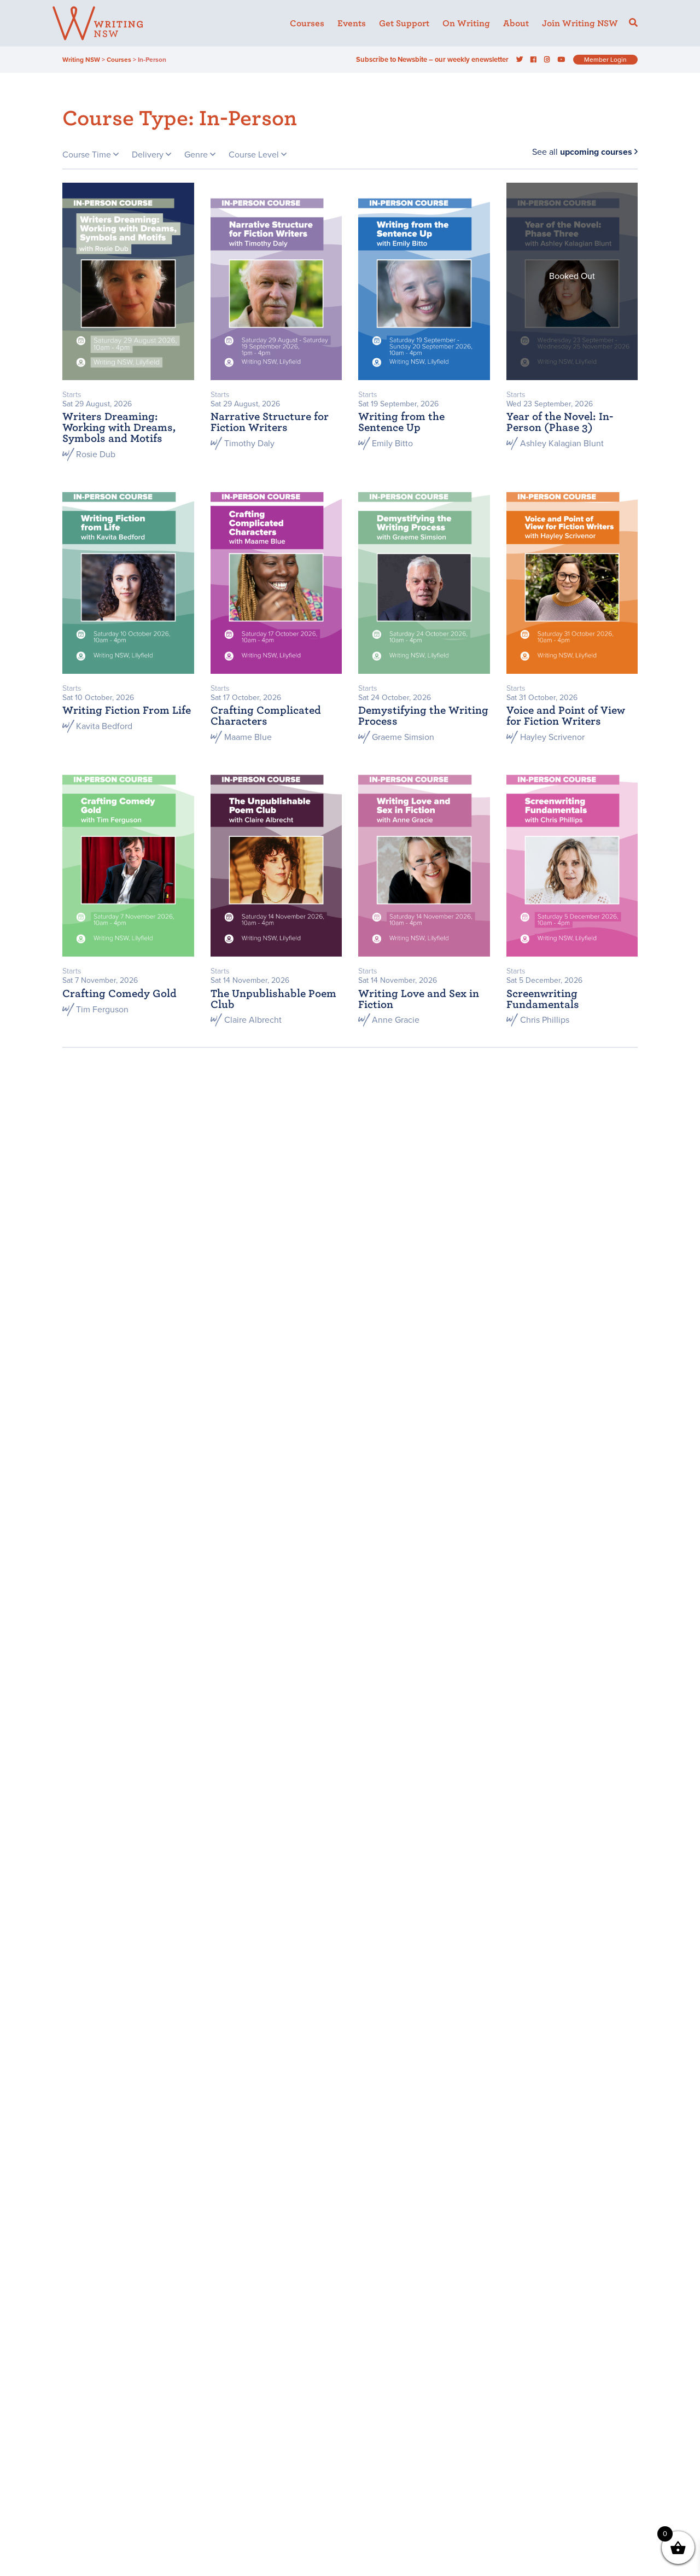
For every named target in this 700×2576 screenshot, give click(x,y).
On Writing (466, 24)
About (516, 24)
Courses (307, 24)
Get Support (404, 24)
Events (352, 24)
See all (582, 152)
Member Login (605, 60)
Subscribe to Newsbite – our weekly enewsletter (432, 60)
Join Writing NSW (580, 24)
